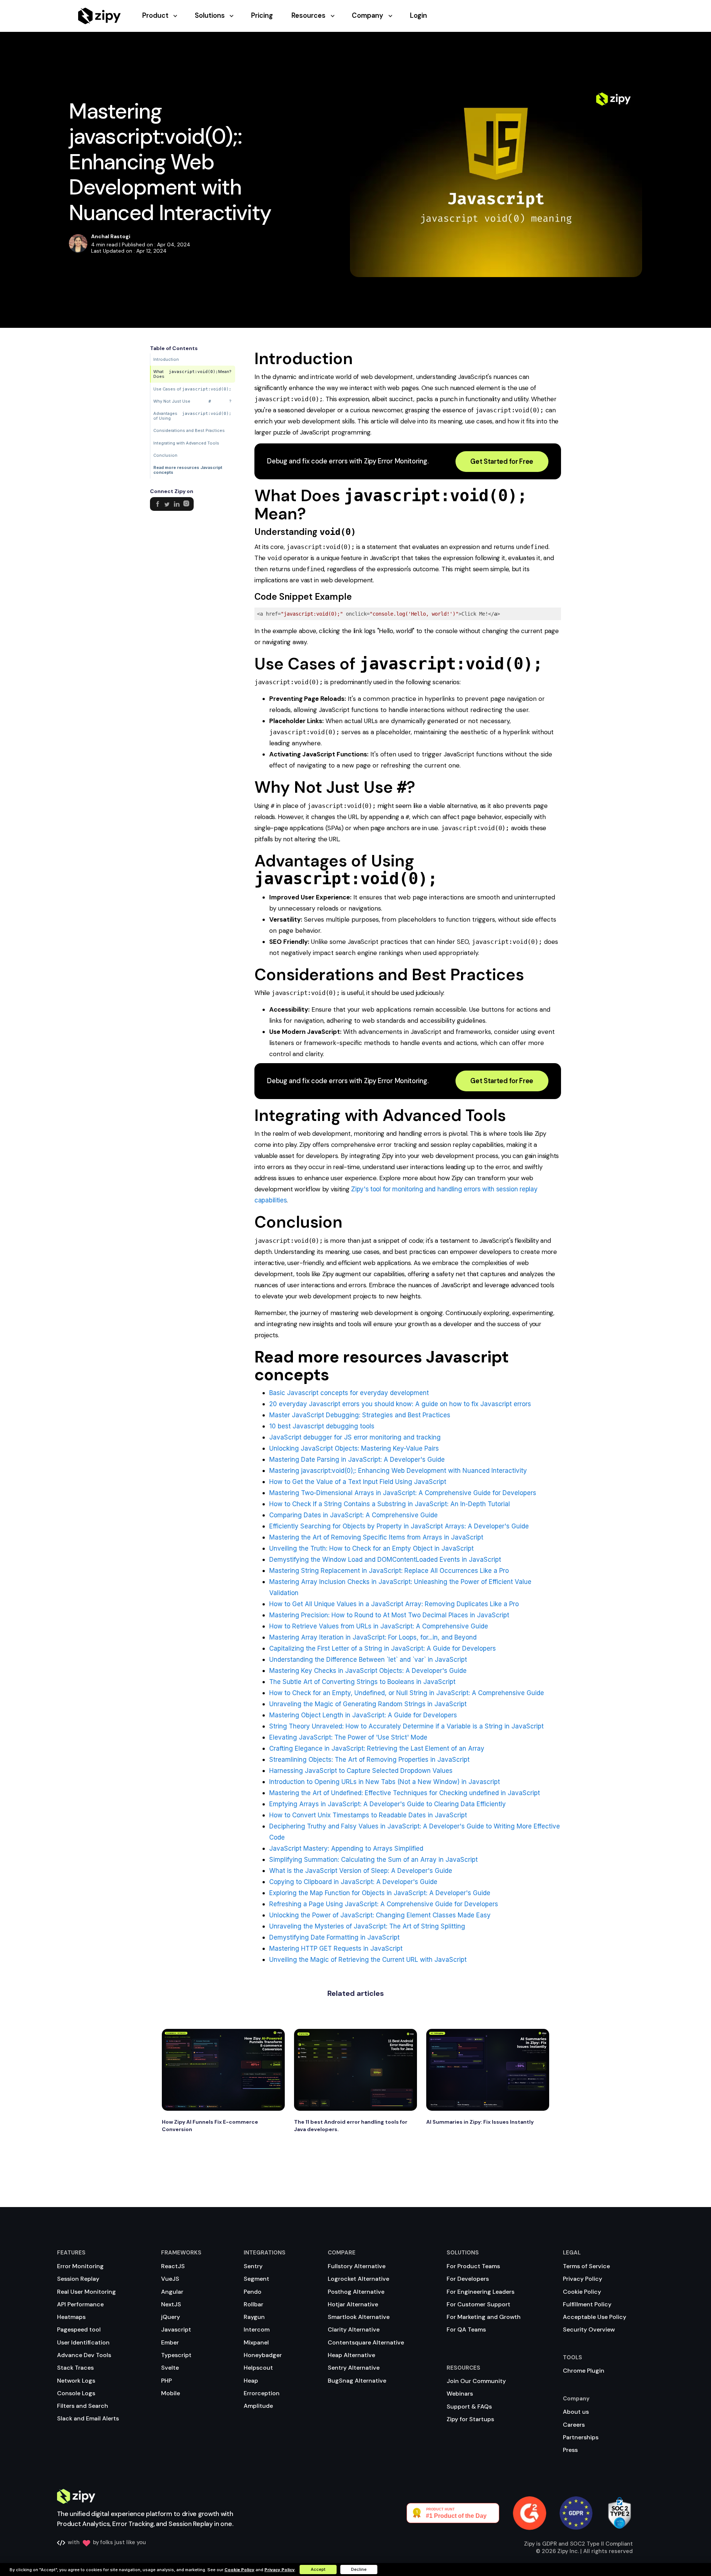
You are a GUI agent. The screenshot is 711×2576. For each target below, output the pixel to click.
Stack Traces (75, 2368)
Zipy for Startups (470, 2419)
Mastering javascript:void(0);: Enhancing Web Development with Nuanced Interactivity (398, 1471)
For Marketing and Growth (484, 2317)
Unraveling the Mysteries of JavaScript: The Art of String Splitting (367, 1926)
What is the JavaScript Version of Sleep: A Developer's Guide (361, 1871)
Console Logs (76, 2393)
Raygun (254, 2317)
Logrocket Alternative (358, 2279)
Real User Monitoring (86, 2292)
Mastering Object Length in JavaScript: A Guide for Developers (363, 1715)
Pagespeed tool (79, 2329)
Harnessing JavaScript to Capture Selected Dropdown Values (361, 1771)
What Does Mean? (192, 374)
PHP (166, 2381)
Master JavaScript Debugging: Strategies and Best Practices (360, 1415)
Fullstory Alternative (357, 2266)
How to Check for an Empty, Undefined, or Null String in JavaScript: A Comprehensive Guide (407, 1693)
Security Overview (589, 2329)
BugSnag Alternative (357, 2381)
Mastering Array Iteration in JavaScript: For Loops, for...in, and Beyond (373, 1637)
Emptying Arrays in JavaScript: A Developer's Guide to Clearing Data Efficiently (388, 1804)
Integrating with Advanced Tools (186, 443)
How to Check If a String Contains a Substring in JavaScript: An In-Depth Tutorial (390, 1504)
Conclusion (165, 455)
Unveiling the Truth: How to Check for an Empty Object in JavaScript (371, 1548)
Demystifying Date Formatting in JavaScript (334, 1937)
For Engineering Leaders (480, 2292)
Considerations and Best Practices (189, 430)
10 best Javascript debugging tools (322, 1426)
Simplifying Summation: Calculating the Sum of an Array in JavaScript (373, 1860)
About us (576, 2412)
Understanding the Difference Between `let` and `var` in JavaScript (368, 1660)
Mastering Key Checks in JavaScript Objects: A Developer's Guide (368, 1671)
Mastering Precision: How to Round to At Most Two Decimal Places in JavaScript (389, 1615)
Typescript (176, 2355)
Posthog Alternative (356, 2292)
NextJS (171, 2304)
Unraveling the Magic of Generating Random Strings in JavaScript (368, 1704)
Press (570, 2450)
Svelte (170, 2368)
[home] (99, 16)
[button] (168, 16)
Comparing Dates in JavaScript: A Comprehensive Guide (353, 1515)
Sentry (253, 2266)
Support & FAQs (469, 2407)
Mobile (171, 2393)
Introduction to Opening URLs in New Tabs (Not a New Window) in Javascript (385, 1782)
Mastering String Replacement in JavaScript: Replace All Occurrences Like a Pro (389, 1571)
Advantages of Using (192, 416)
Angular (172, 2292)
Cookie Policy (582, 2292)
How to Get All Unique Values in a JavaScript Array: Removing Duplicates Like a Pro (394, 1604)
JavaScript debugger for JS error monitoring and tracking (355, 1437)
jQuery (171, 2317)
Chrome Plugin (584, 2371)
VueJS (170, 2279)
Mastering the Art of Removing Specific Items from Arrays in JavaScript (376, 1537)
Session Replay (78, 2279)
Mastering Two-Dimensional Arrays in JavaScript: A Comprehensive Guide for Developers (403, 1493)
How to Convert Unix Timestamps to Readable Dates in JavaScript (368, 1815)
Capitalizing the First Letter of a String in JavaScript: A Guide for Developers (383, 1648)
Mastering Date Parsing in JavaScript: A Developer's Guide (357, 1460)
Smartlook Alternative (359, 2317)
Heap (251, 2381)
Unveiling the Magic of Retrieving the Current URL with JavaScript (368, 1960)
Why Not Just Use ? (192, 401)
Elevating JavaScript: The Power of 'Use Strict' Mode (348, 1737)
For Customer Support (478, 2304)
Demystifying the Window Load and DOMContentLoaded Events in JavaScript (385, 1560)
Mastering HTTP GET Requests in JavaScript (336, 1948)
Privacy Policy (583, 2279)
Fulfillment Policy (587, 2304)
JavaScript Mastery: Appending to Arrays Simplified (346, 1848)
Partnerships (581, 2437)
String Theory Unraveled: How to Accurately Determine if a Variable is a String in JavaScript (406, 1726)
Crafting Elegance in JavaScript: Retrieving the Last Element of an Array (377, 1748)
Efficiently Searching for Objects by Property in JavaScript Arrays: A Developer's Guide (399, 1526)
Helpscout (258, 2368)
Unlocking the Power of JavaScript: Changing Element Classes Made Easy (380, 1915)
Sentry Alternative (354, 2368)
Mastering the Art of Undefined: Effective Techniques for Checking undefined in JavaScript (405, 1793)
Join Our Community (476, 2381)
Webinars (460, 2394)
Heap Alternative (351, 2355)
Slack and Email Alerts (88, 2418)
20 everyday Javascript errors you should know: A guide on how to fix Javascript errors (400, 1404)
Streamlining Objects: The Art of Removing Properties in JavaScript (369, 1760)
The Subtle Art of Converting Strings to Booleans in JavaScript (362, 1682)
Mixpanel (256, 2342)
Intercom (257, 2329)
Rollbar (253, 2304)
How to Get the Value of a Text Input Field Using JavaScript (358, 1482)
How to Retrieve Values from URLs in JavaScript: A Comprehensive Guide (379, 1626)
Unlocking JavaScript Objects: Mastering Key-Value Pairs (354, 1448)
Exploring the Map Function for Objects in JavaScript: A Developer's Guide (380, 1893)
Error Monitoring (80, 2266)
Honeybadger (263, 2355)
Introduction (166, 359)
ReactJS (173, 2266)
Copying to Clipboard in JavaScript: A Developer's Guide (353, 1882)
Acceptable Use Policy (595, 2317)
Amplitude (258, 2406)
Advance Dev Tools (84, 2355)
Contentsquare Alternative (366, 2342)
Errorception (262, 2393)
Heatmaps (71, 2317)
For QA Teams (466, 2329)
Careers (574, 2425)
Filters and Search (83, 2406)
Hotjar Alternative (353, 2304)
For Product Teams (473, 2266)
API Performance (80, 2304)
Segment (256, 2279)
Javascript (176, 2329)
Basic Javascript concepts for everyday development (349, 1393)
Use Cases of (192, 389)
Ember (170, 2342)
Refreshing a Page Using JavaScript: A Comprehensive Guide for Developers (384, 1904)
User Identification (83, 2342)
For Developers (468, 2279)
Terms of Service (586, 2266)
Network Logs (76, 2381)
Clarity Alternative (354, 2329)
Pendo (253, 2292)
